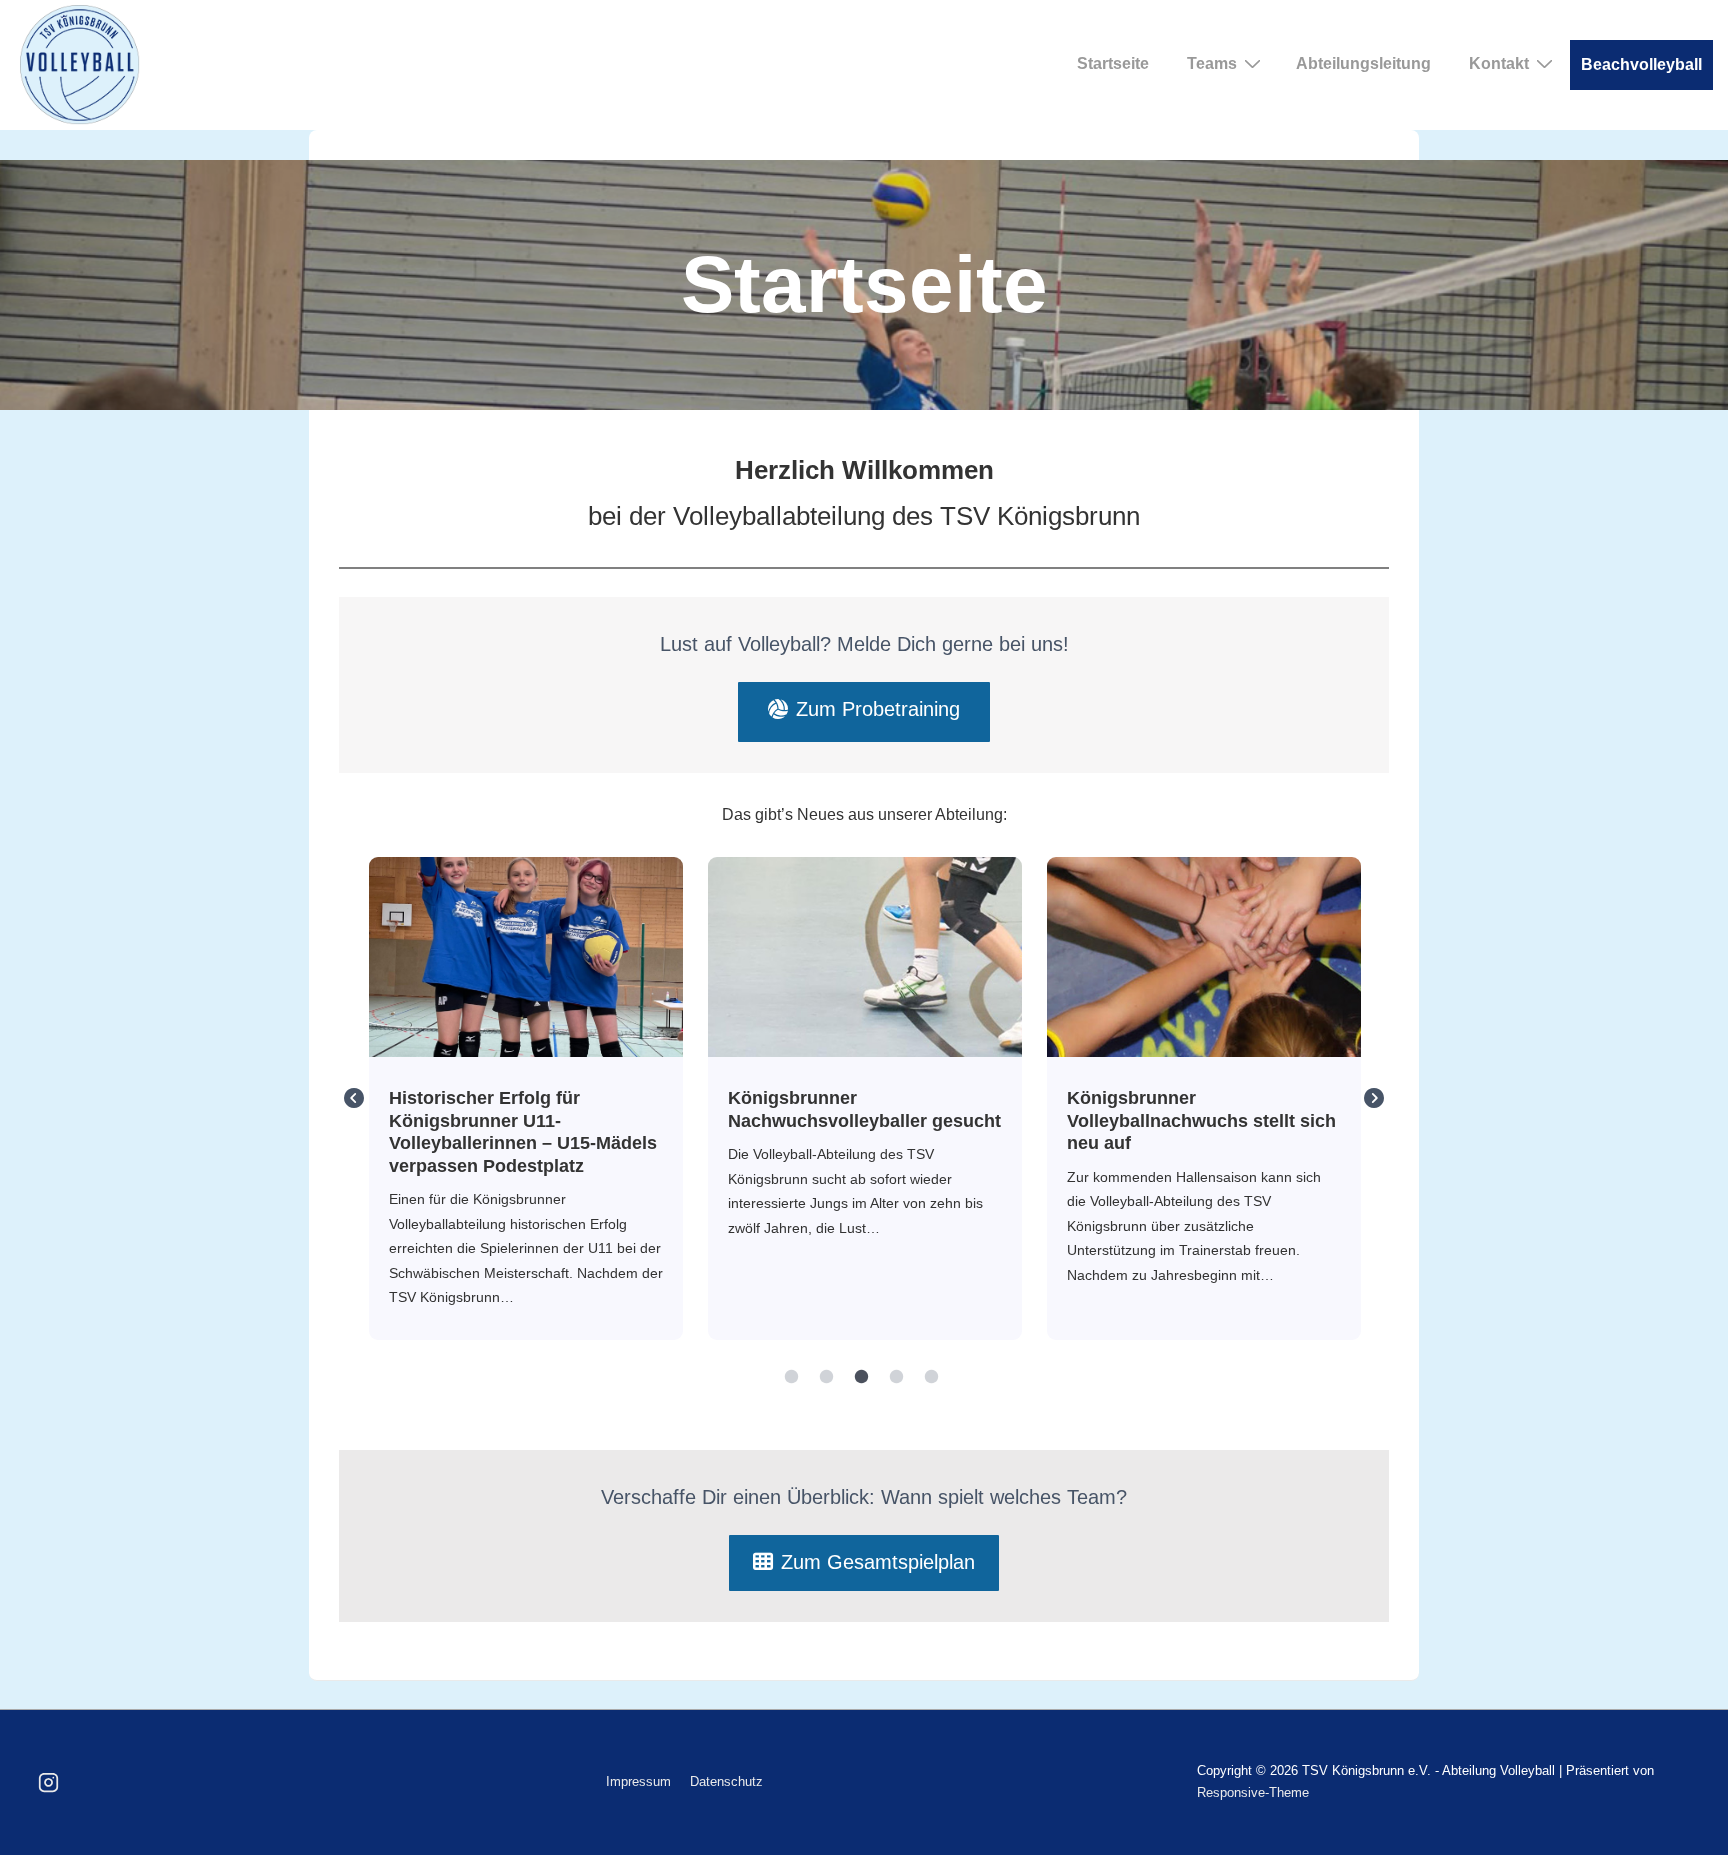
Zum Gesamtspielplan (878, 1562)
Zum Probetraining (878, 709)
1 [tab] (792, 1377)
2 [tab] (827, 1377)
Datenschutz (726, 1781)
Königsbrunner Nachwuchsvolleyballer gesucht (864, 956)
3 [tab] (862, 1377)
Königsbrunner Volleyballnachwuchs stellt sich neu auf (1203, 956)
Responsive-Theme (1253, 1792)
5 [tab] (932, 1377)
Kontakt (1499, 63)
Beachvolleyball (1641, 64)
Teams (1212, 63)
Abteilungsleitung (1363, 63)
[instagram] (49, 1782)
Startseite (1113, 63)
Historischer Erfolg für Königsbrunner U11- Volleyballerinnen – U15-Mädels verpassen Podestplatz (525, 956)
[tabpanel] (525, 1099)
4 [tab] (897, 1377)
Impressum (638, 1781)
